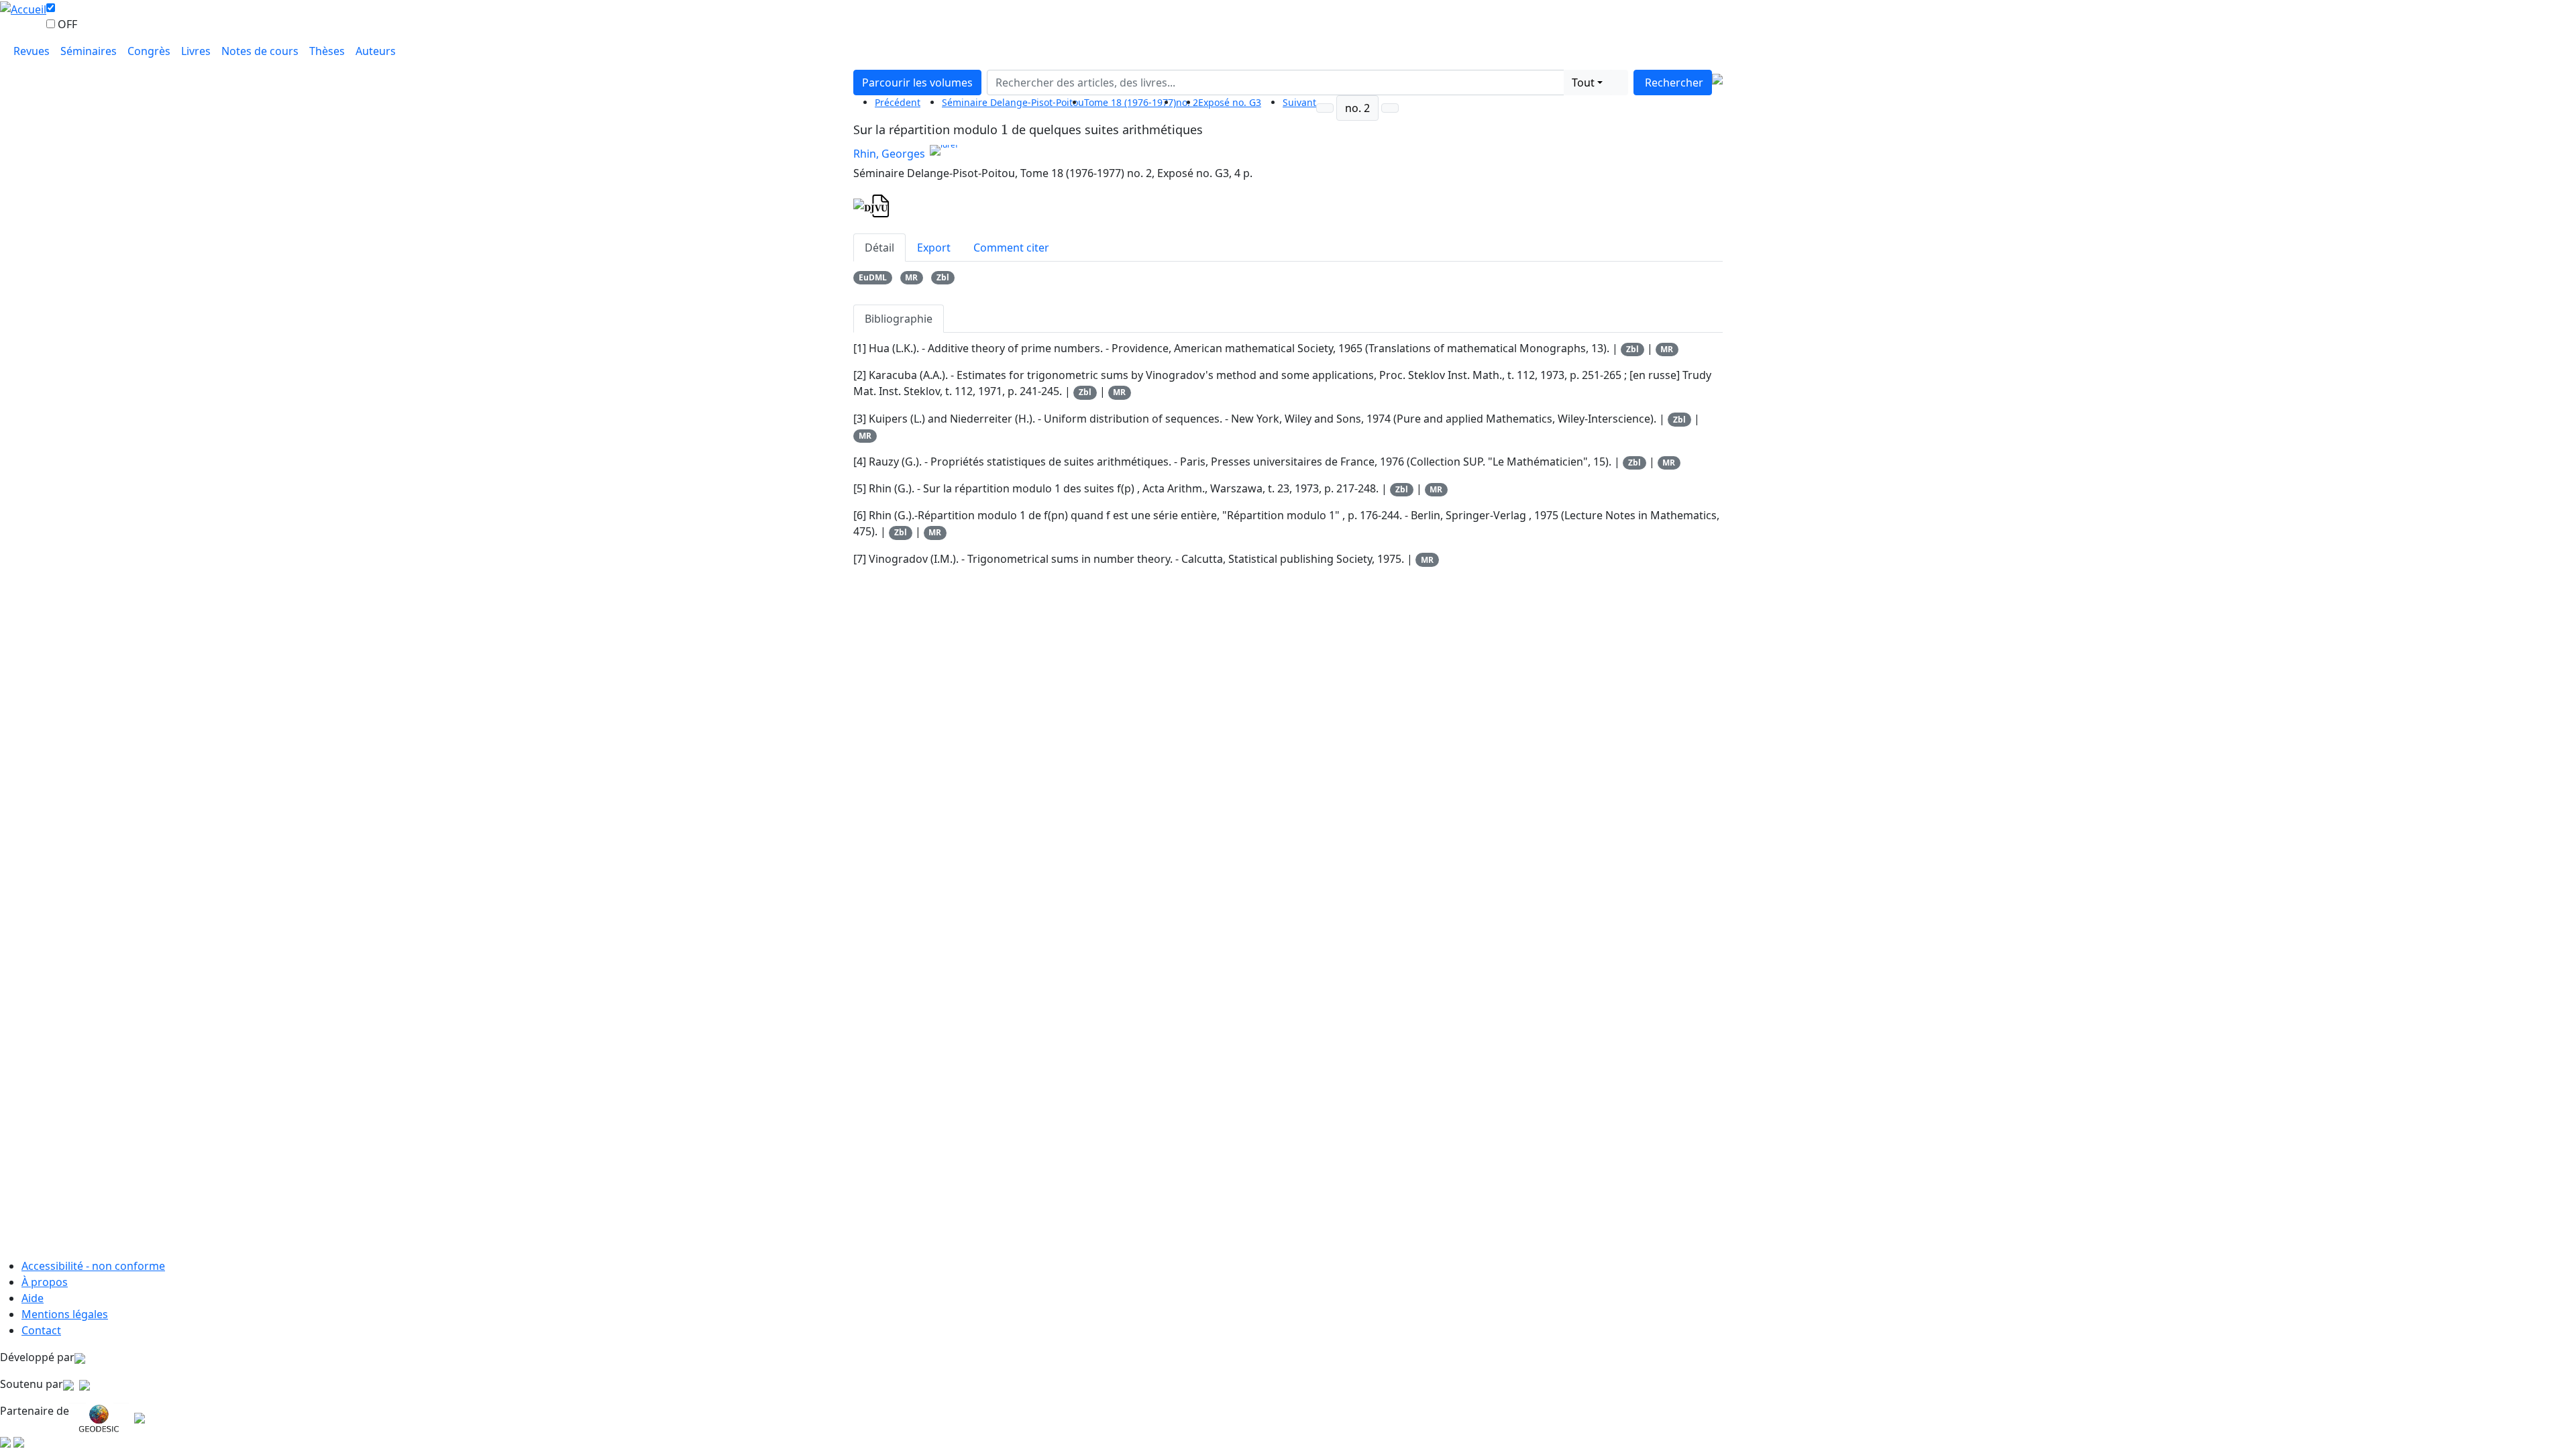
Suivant (1299, 102)
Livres (196, 51)
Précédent (898, 102)
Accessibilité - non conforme (93, 1266)
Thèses (327, 51)
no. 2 (1357, 108)
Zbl (943, 277)
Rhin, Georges (889, 154)
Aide (33, 1298)
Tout (1583, 83)
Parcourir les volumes (917, 83)
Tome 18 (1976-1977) (1130, 102)
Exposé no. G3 (1230, 102)
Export (934, 248)
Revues (32, 51)
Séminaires (89, 51)
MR (911, 277)
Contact (41, 1330)
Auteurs (376, 51)
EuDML (873, 277)
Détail (879, 248)
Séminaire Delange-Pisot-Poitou (1013, 102)
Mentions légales (65, 1314)
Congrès (149, 51)
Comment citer (1011, 248)
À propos (45, 1282)
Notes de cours (260, 51)
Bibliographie (899, 319)
